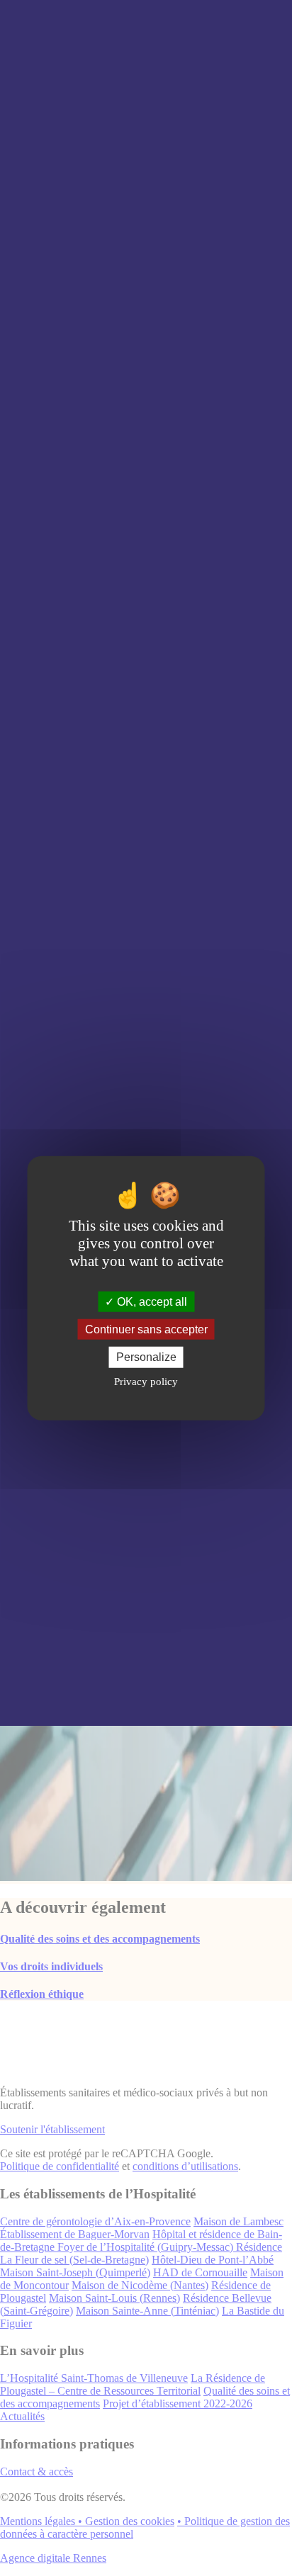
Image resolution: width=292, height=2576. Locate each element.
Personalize (146, 1357)
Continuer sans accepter (146, 1329)
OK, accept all (151, 1302)
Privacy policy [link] (146, 1381)
